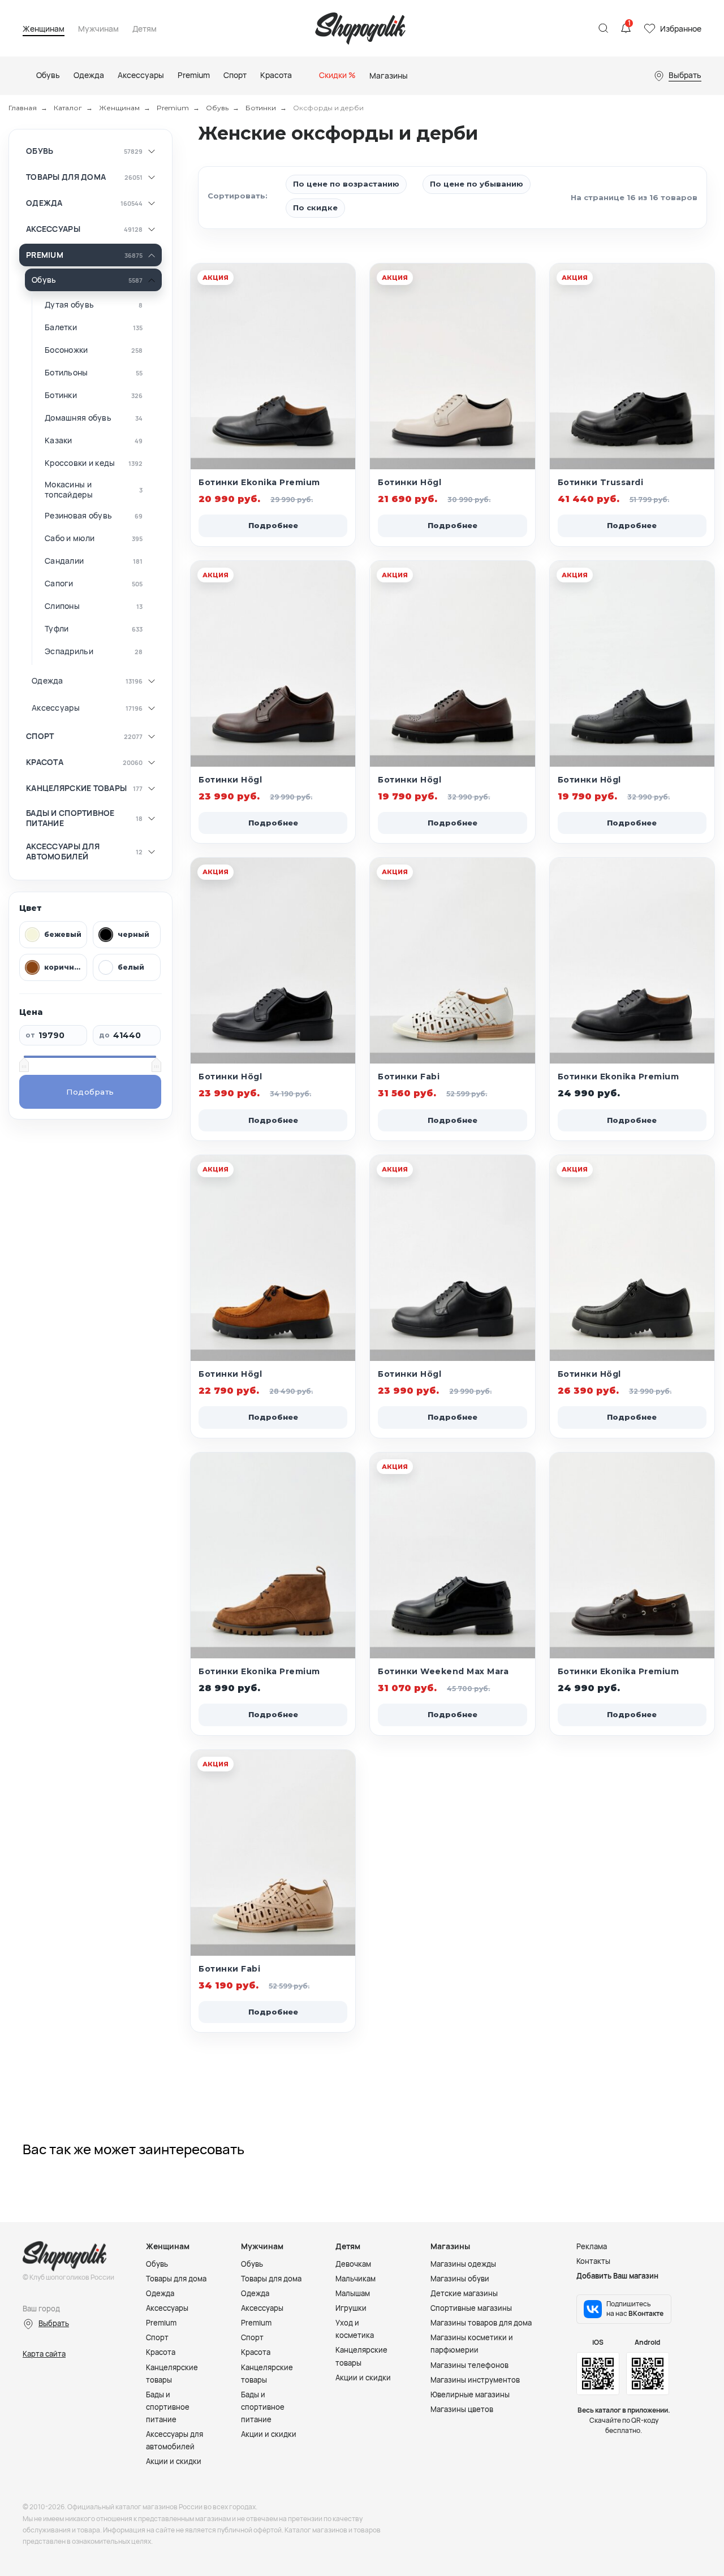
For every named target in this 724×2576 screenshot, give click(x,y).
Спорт (40, 736)
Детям (145, 29)
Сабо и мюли (70, 538)
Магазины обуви (460, 2279)
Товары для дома (66, 177)
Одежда (44, 203)
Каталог (68, 108)
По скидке (315, 208)
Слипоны (62, 606)
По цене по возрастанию (346, 184)
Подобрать (90, 1092)
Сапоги (59, 584)
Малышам (353, 2293)
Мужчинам (98, 29)
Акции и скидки (174, 2461)
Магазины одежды (463, 2264)
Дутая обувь (69, 305)
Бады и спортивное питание (70, 818)
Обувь (217, 108)
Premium (173, 108)
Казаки (59, 440)
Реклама (592, 2246)
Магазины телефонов (469, 2365)
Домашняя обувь (78, 418)
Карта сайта (44, 2354)
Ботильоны (66, 373)
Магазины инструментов (475, 2380)
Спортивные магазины (471, 2308)
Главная (23, 108)
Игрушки (351, 2308)
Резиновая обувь (78, 516)
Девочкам (353, 2264)
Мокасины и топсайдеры (69, 489)
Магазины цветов (462, 2409)
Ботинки (261, 108)
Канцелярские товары (76, 788)
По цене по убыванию (477, 184)
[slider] (24, 1065)
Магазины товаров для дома (481, 2323)
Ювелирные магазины (470, 2395)
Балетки (61, 327)
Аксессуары (53, 229)
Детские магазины (464, 2293)
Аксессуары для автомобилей (63, 851)
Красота (45, 762)
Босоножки (66, 350)
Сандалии (64, 561)
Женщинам (44, 29)
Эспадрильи (69, 651)
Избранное (681, 29)
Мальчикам (355, 2279)
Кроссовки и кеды (80, 463)
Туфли (57, 629)
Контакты (593, 2261)
